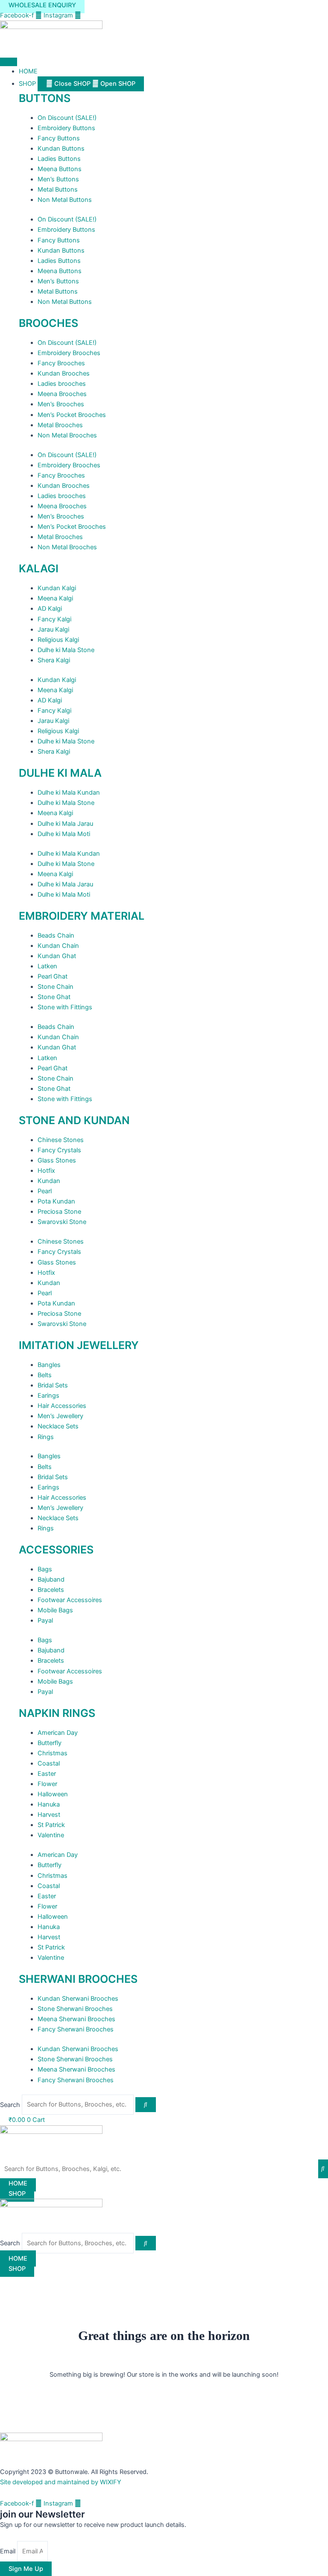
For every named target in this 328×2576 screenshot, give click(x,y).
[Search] (146, 2105)
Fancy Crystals (59, 1150)
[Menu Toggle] (9, 62)
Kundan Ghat (57, 956)
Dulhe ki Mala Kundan (69, 793)
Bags (45, 1569)
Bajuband (51, 1579)
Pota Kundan (56, 1201)
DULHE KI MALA (60, 773)
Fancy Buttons (59, 138)
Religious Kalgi (58, 640)
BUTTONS (45, 98)
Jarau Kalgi (53, 629)
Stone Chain (56, 987)
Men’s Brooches (61, 404)
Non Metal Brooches (67, 435)
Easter (47, 1774)
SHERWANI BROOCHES (78, 1979)
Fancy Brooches (61, 363)
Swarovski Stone (62, 1222)
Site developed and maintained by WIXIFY (61, 2482)
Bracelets (51, 1590)
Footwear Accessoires (70, 1600)
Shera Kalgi (54, 660)
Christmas (53, 1753)
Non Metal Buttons (65, 200)
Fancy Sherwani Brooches (76, 2029)
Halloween (53, 1794)
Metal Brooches (60, 425)
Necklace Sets (58, 1426)
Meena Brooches (62, 394)
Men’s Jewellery (60, 1416)
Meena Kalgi (55, 598)
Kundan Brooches (64, 373)
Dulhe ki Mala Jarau (65, 824)
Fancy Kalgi (54, 619)
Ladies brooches (62, 384)
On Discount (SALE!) (67, 118)
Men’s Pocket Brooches (72, 415)
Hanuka (49, 1804)
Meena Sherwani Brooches (76, 2019)
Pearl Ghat (53, 976)
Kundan (49, 1181)
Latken (47, 966)
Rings (46, 1437)
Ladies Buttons (59, 159)
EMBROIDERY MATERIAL (82, 916)
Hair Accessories (62, 1406)
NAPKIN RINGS (57, 1713)
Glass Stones (57, 1160)
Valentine (51, 1835)
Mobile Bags (55, 1610)
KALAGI (39, 568)
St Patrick (51, 1825)
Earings (48, 1396)
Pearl (45, 1191)
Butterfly (50, 1743)
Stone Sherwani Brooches (75, 2009)
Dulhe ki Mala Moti (64, 834)
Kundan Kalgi (57, 588)
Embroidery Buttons (66, 128)
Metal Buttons (58, 189)
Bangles (49, 1365)
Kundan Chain (58, 946)
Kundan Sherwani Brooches (78, 1999)
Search (10, 2104)
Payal (45, 1620)
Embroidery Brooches (69, 353)
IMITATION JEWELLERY (79, 1345)
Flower (47, 1784)
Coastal (49, 1763)
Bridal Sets (53, 1385)
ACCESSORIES (56, 1550)
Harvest (49, 1815)
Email (9, 2551)
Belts (45, 1375)
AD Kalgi (50, 609)
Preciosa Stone (59, 1212)
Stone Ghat (54, 997)
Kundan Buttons (61, 149)
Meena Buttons (60, 169)
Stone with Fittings (65, 1007)
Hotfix (46, 1171)
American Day (58, 1733)
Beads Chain (56, 935)
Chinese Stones (61, 1140)
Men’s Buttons (58, 179)
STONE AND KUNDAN (74, 1120)
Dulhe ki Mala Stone (66, 650)
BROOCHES (48, 323)
